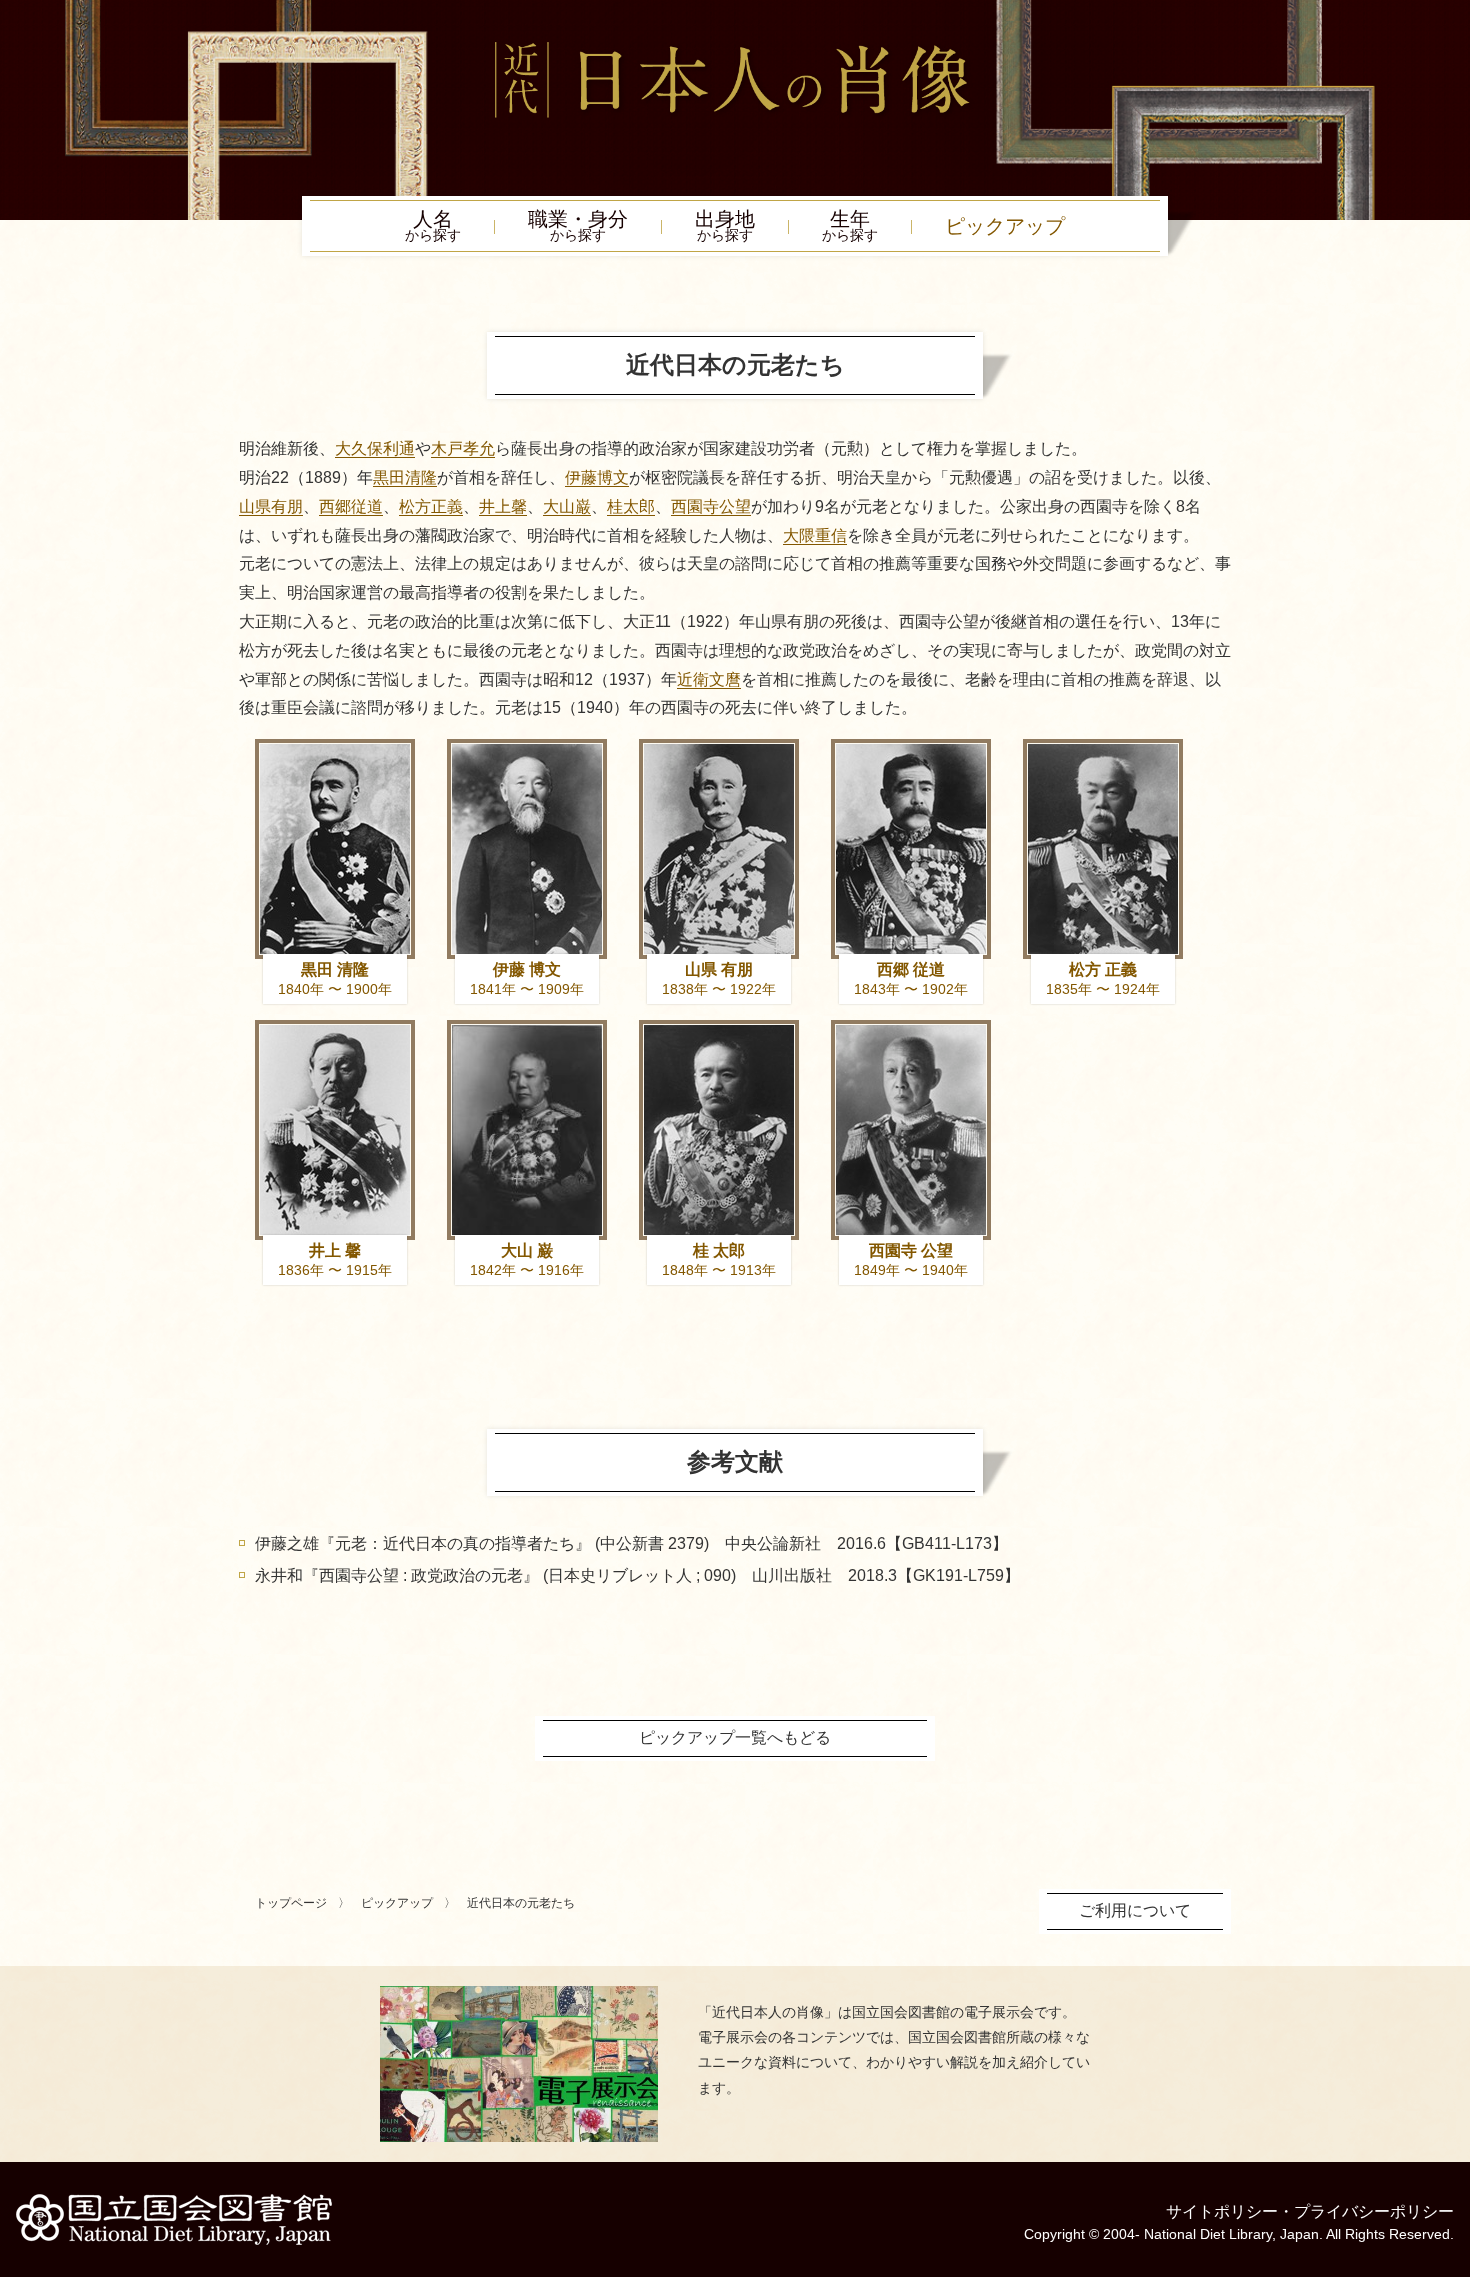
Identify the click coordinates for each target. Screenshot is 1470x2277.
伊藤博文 (597, 477)
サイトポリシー (1222, 2211)
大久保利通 (375, 448)
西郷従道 (351, 506)
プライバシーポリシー (1374, 2211)
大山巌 (567, 506)
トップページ (291, 1903)
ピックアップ (1005, 226)
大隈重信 (815, 535)
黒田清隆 (405, 477)
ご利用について (1135, 1910)
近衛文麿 (709, 679)
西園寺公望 (711, 506)
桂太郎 (631, 506)
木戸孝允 (463, 448)
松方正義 (431, 506)
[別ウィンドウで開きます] (519, 1993)
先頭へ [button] (1450, 2139)
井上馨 (503, 506)
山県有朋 (271, 506)
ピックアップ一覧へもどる (735, 1737)
